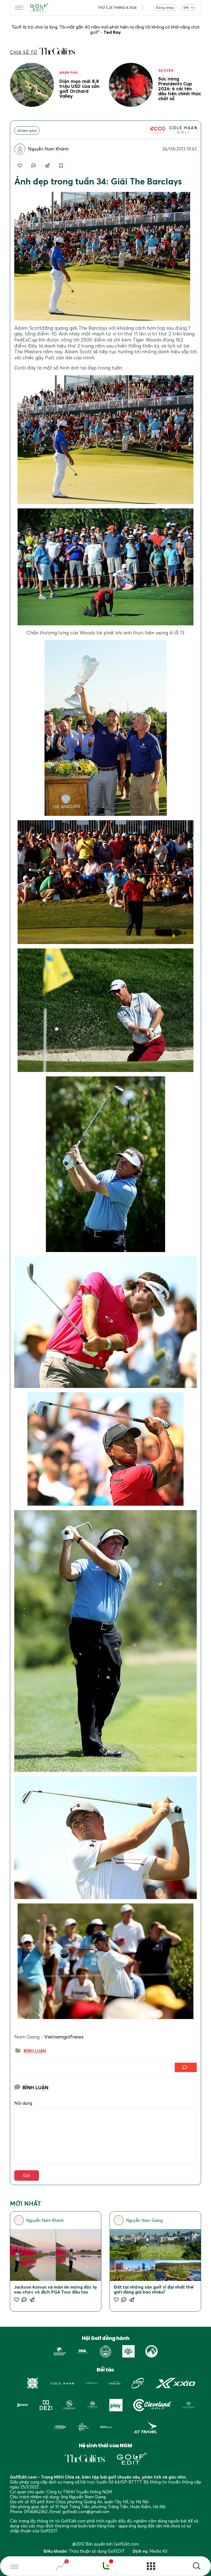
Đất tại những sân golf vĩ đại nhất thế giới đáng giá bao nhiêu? (154, 2289)
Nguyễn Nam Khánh (48, 149)
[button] (197, 2567)
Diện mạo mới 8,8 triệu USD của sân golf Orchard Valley (79, 89)
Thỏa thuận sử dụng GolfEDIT (97, 2551)
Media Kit (159, 2551)
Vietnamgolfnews (64, 2037)
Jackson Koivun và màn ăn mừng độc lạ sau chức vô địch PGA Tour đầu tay (55, 2289)
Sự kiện (166, 70)
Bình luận (35, 2051)
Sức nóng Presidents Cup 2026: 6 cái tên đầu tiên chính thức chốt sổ (180, 89)
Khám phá (68, 73)
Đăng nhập (165, 8)
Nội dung (23, 2103)
